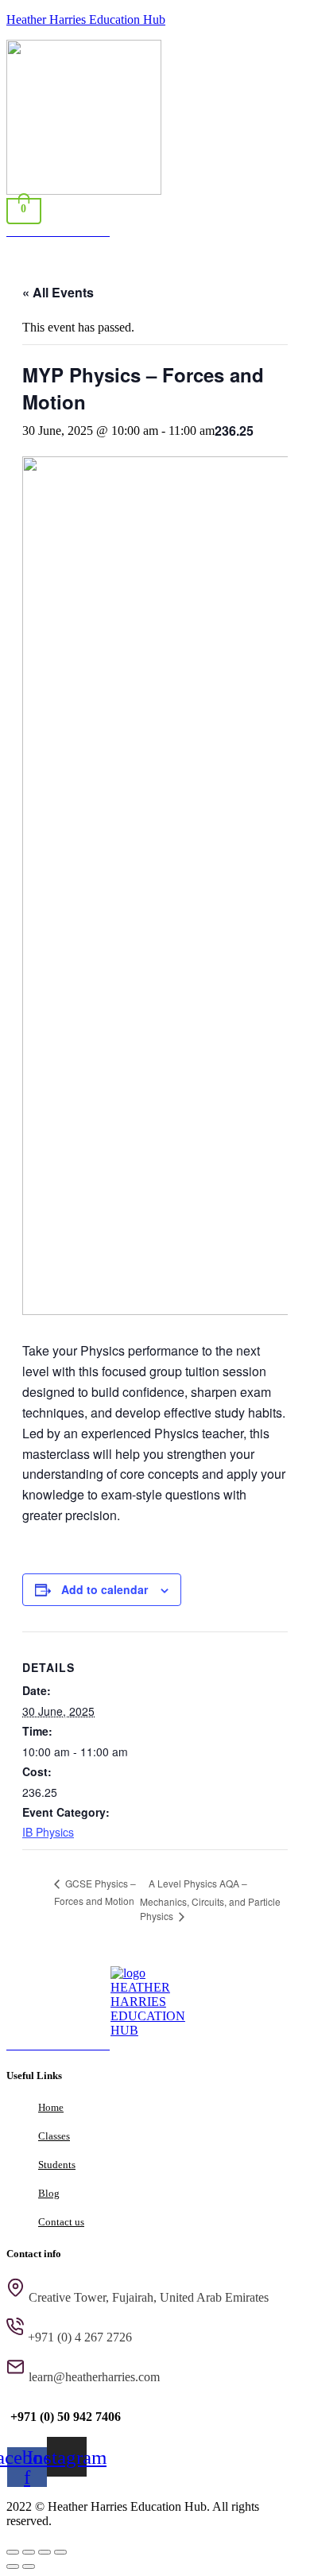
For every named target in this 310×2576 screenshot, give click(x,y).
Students (57, 2165)
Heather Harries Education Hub (86, 19)
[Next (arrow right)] (29, 2566)
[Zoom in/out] (13, 2552)
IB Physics (48, 1832)
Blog (49, 2193)
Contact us (61, 2222)
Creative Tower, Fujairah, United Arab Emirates (149, 2297)
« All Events (58, 292)
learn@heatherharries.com (94, 2377)
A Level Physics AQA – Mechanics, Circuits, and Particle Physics (210, 1899)
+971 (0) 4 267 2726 (80, 2337)
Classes (54, 2136)
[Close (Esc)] (60, 2552)
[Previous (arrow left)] (13, 2566)
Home (51, 2107)
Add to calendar (105, 1589)
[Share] (45, 2552)
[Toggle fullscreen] (29, 2552)
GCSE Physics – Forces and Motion (95, 1892)
